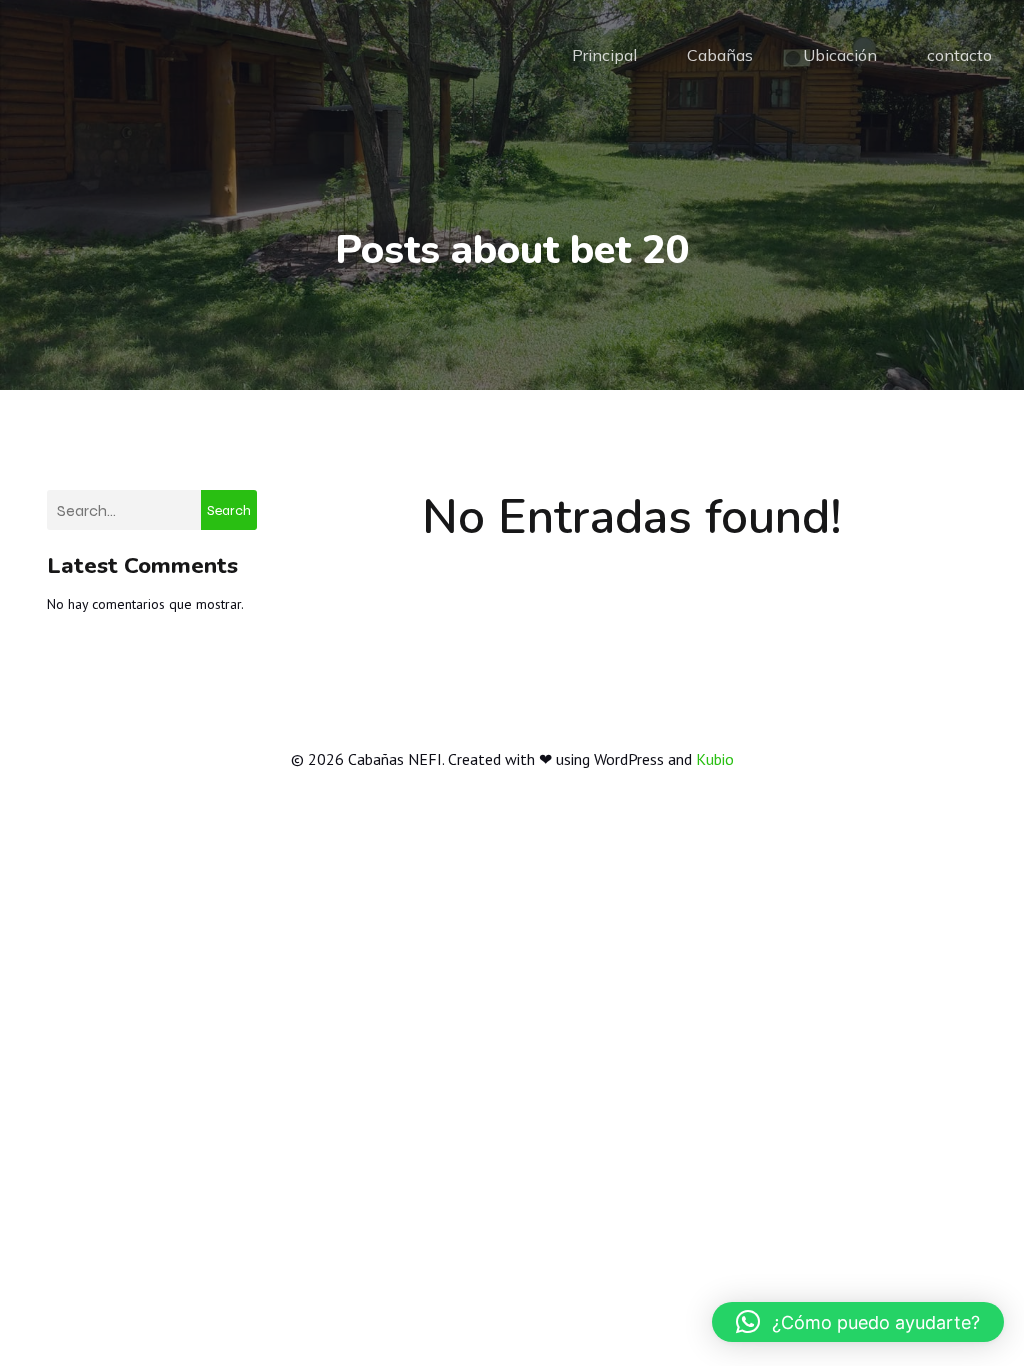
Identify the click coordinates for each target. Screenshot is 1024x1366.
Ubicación (840, 55)
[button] (858, 1322)
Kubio (715, 759)
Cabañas (720, 55)
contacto (959, 55)
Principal (604, 55)
